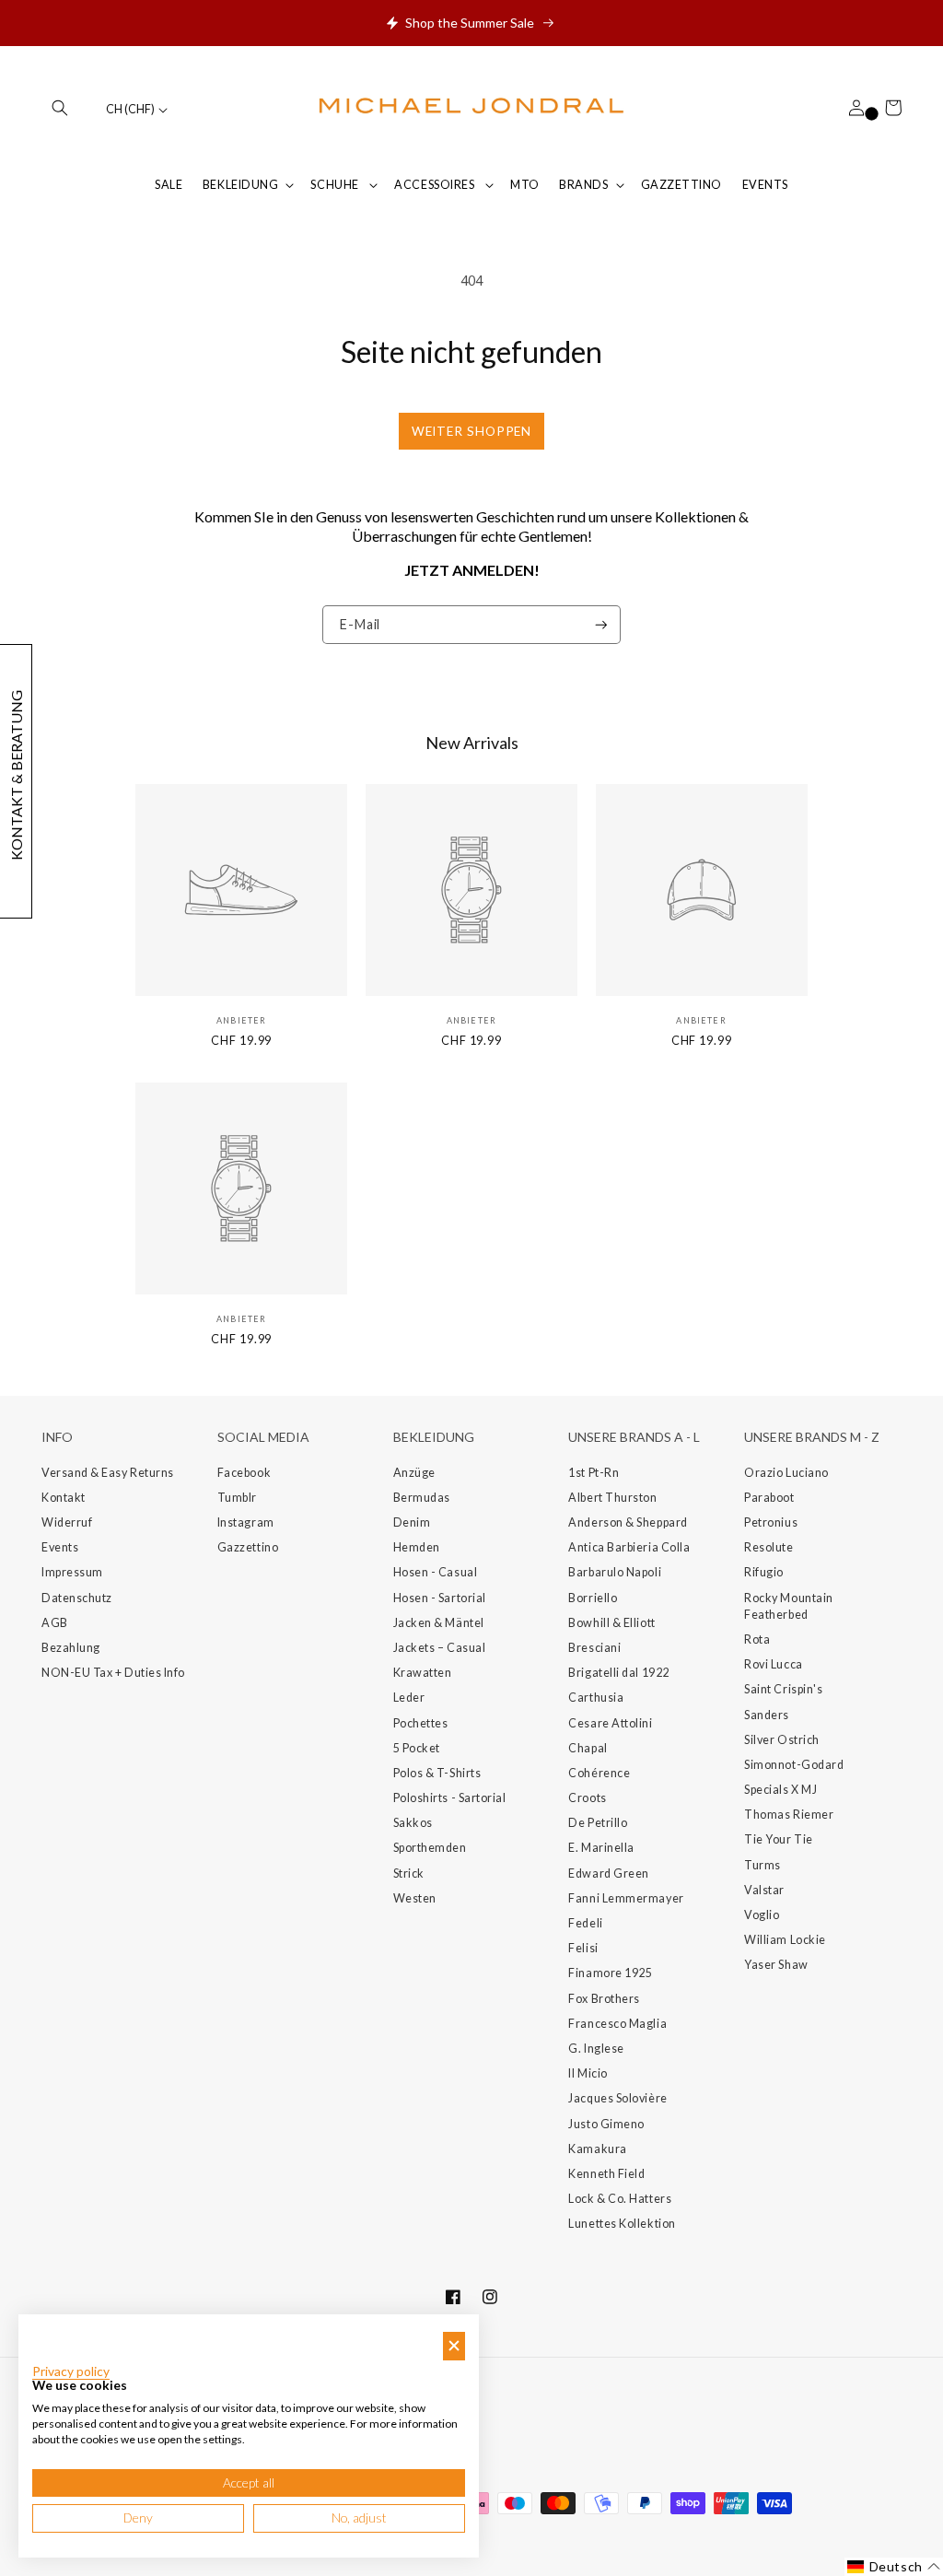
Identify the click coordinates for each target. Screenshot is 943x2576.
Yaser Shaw (776, 1965)
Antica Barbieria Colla (629, 1547)
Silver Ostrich (782, 1740)
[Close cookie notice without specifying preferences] (454, 2346)
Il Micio (588, 2073)
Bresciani (594, 1648)
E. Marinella (601, 1848)
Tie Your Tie (778, 1839)
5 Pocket (417, 1748)
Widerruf (67, 1522)
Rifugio (764, 1572)
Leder (409, 1698)
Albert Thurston (612, 1498)
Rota (757, 1639)
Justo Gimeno (606, 2124)
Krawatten (423, 1673)
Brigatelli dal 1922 (618, 1673)
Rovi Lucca (773, 1664)
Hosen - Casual (436, 1572)
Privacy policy (71, 2371)
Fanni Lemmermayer (626, 1898)
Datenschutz (77, 1598)
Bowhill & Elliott (611, 1623)
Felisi (583, 1948)
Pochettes (421, 1723)
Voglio (762, 1915)
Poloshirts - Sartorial (450, 1798)
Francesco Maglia (617, 2024)
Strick (409, 1873)
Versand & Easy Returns (108, 1473)
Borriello (593, 1598)
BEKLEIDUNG (240, 185)
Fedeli (585, 1923)
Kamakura (597, 2149)
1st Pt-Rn (594, 1473)
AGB (55, 1623)
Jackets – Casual (440, 1648)
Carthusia (596, 1698)
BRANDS (583, 185)
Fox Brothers (604, 1999)
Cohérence (599, 1773)
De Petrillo (598, 1823)
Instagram (246, 1522)
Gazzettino (248, 1547)
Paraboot (769, 1498)
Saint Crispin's (783, 1689)
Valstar (764, 1890)
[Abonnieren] (601, 625)
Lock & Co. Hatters (620, 2199)
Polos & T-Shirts (437, 1773)
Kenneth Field (606, 2174)
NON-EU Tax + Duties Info (113, 1673)
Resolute (768, 1547)
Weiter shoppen (472, 431)
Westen (415, 1898)
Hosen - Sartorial (440, 1598)
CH (130, 109)
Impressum (72, 1572)
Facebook (244, 1473)
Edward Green (608, 1873)
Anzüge (414, 1473)
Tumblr (237, 1498)
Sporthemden (430, 1848)
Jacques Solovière (617, 2098)
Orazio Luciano (786, 1473)
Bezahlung (71, 1648)
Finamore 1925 (610, 1973)
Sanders (767, 1715)
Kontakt (64, 1498)
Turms (763, 1865)
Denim (412, 1522)
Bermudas (422, 1498)
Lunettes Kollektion (622, 2224)
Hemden (417, 1547)
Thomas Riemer (789, 1815)
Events (60, 1547)
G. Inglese (596, 2049)
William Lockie (785, 1940)
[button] (60, 108)
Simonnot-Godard (794, 1765)
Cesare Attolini (610, 1723)
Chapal (588, 1748)
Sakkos (413, 1823)
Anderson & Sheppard (628, 1522)
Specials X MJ (780, 1790)
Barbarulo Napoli (615, 1572)
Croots (587, 1798)
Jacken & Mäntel (439, 1623)
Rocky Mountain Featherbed (789, 1606)
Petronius (771, 1522)
